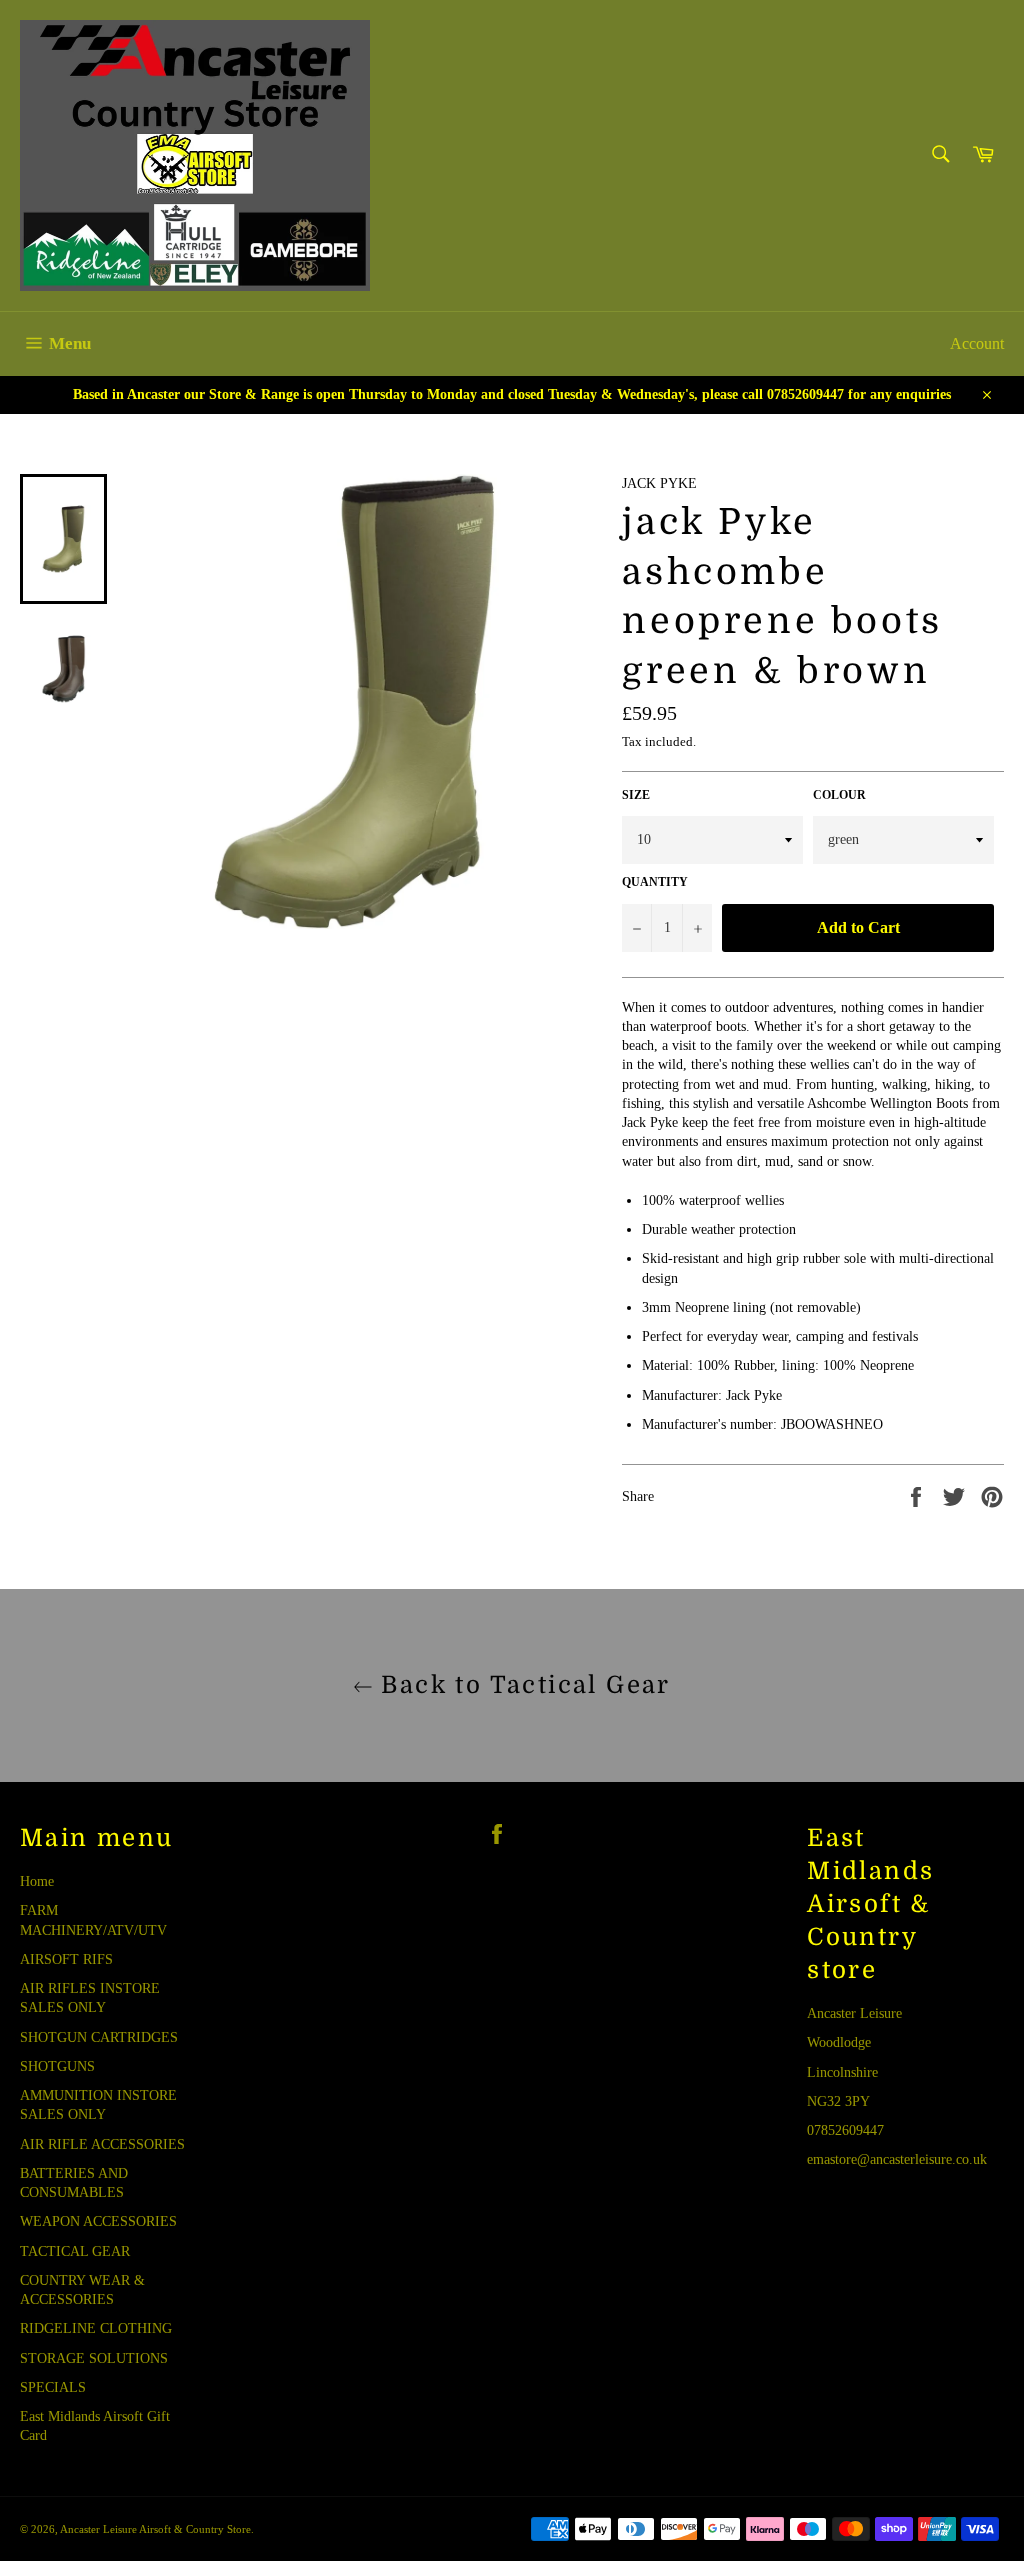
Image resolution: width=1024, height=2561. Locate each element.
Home (37, 1881)
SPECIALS (53, 2387)
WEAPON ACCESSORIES (98, 2221)
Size (636, 795)
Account (977, 343)
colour (839, 795)
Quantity (655, 882)
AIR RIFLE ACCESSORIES (102, 2144)
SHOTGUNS (57, 2066)
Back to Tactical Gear (522, 1685)
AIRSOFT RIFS (66, 1959)
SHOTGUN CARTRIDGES (99, 2037)
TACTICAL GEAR (75, 2251)
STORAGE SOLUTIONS (94, 2358)
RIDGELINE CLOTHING (96, 2328)
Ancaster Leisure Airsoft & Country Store (155, 2529)
